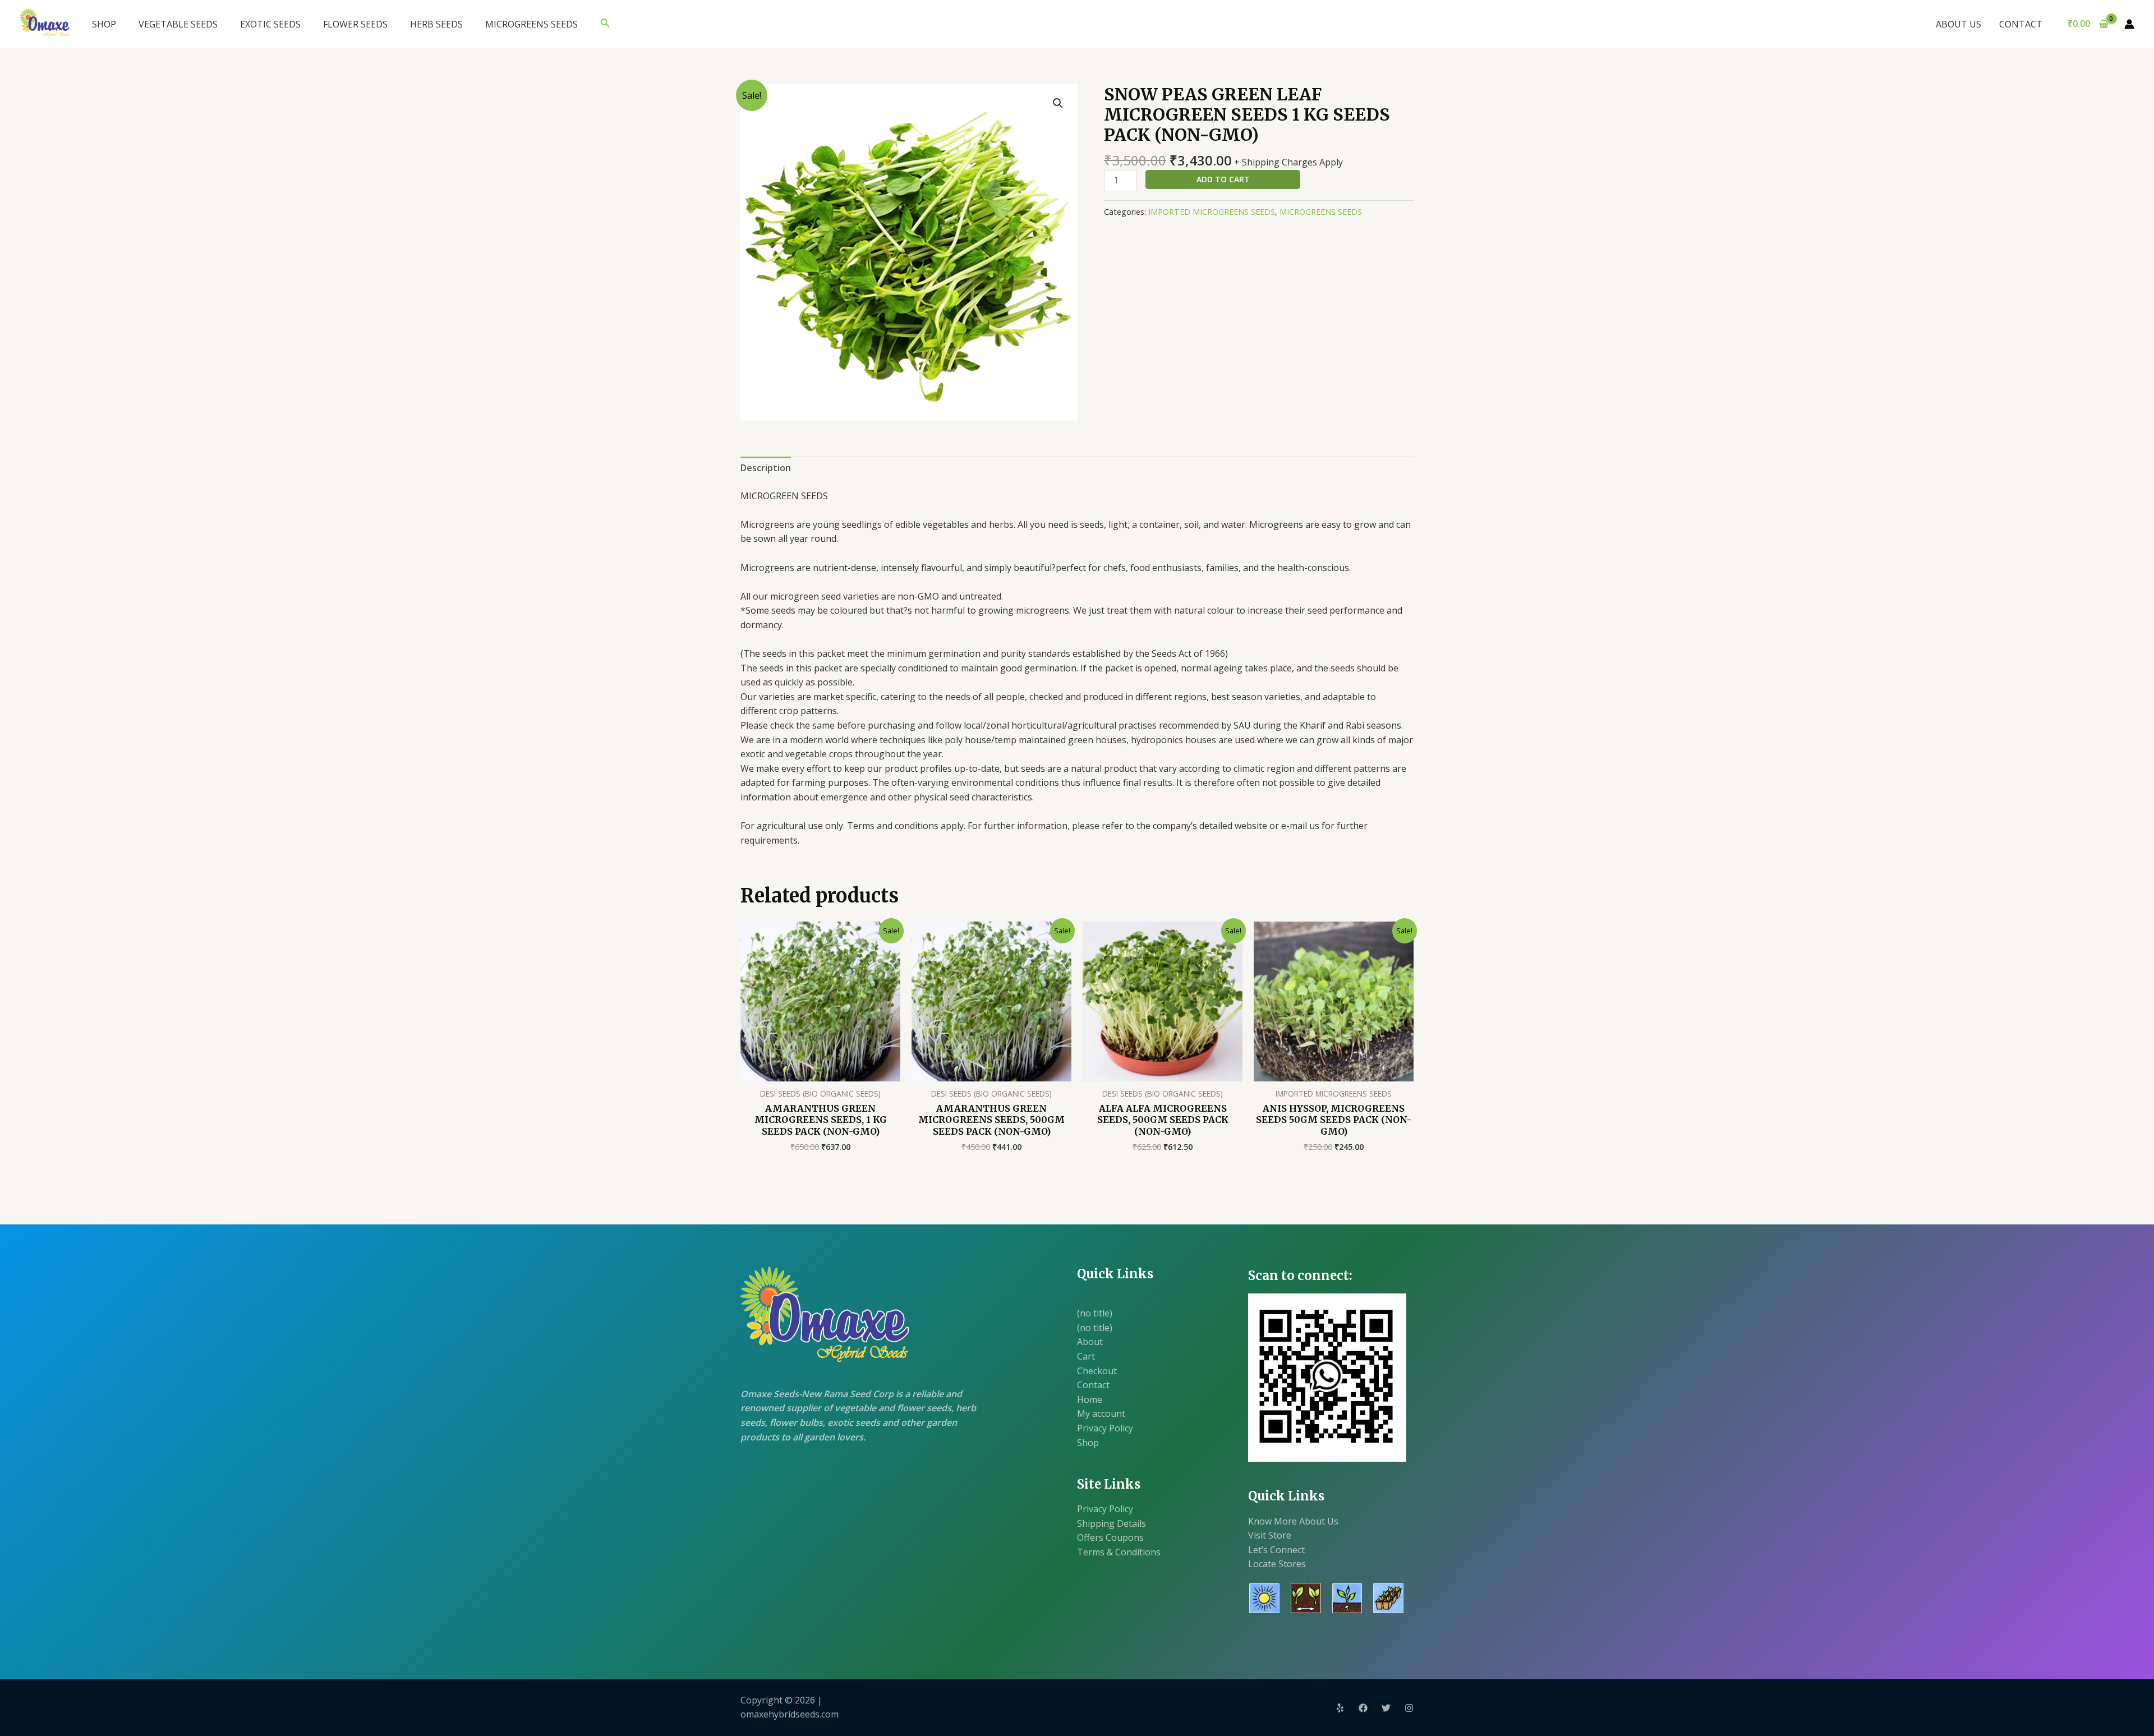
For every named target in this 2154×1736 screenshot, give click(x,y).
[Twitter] (1386, 1708)
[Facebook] (1363, 1708)
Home (1090, 1399)
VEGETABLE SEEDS (178, 24)
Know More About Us (1293, 1521)
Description (766, 468)
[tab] (766, 468)
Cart (1086, 1356)
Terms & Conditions (1119, 1552)
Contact (1093, 1385)
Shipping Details (1111, 1523)
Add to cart (1223, 179)
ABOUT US (1959, 24)
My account (1101, 1413)
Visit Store (1270, 1535)
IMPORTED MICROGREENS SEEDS (1212, 212)
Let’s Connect (1276, 1550)
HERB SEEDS (436, 24)
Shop (1088, 1443)
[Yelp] (1340, 1708)
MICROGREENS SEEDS (531, 24)
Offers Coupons (1110, 1537)
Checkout (1097, 1371)
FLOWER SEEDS (355, 24)
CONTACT (2021, 24)
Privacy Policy (1105, 1428)
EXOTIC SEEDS (270, 24)
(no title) (1095, 1313)
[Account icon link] (2129, 24)
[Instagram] (1409, 1708)
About (1090, 1342)
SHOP (104, 24)
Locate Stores (1277, 1564)
